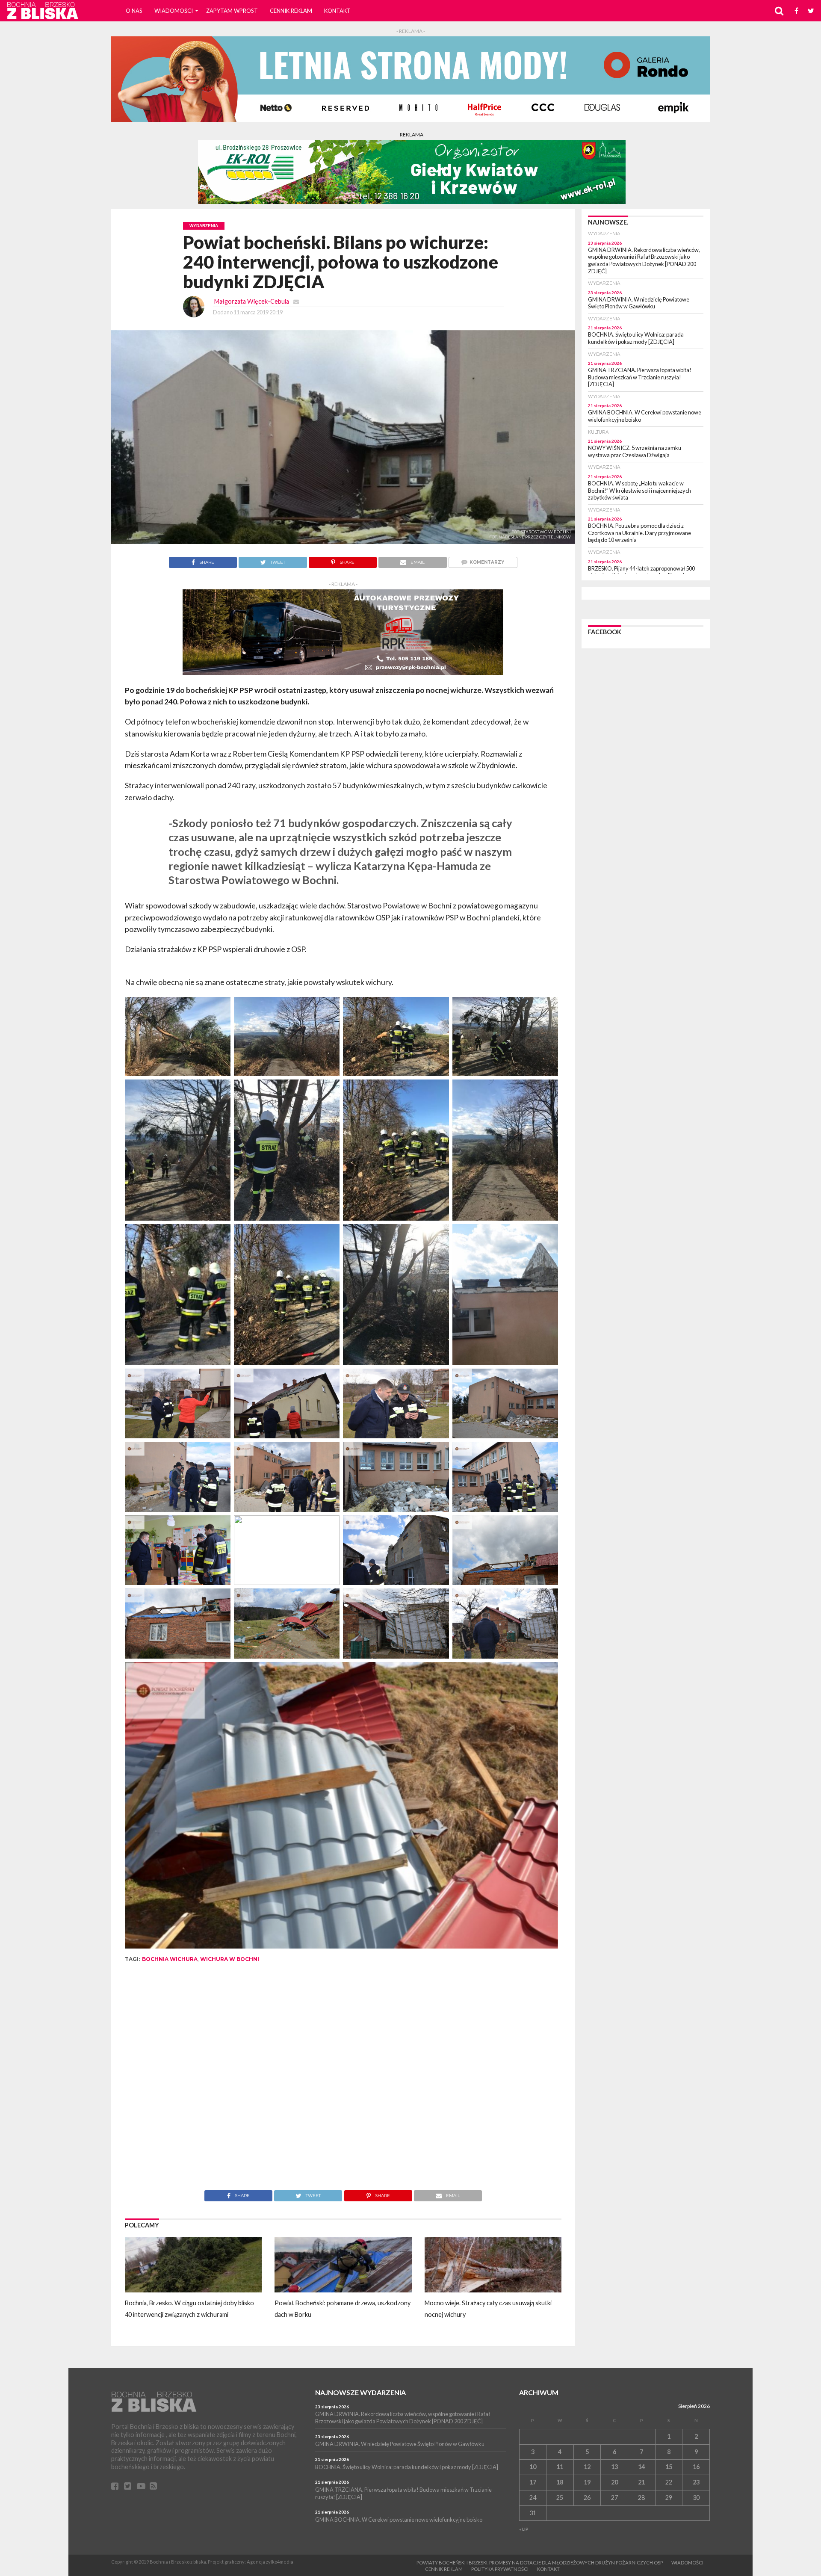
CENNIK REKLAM (291, 11)
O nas (134, 11)
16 (696, 2467)
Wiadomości (174, 11)
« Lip (524, 2529)
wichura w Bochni (230, 1959)
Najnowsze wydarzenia (360, 2392)
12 (587, 2467)
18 (560, 2482)
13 (614, 2467)
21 (641, 2482)
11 (560, 2467)
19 (587, 2482)
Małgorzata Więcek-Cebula (252, 301)
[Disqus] (343, 2082)
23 (696, 2482)
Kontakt (337, 11)
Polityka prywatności (500, 2569)
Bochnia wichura (170, 1959)
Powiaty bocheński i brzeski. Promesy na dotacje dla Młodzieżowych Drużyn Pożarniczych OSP (540, 2563)
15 (669, 2467)
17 (533, 2482)
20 (614, 2482)
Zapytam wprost (232, 11)
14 (641, 2467)
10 (533, 2467)
